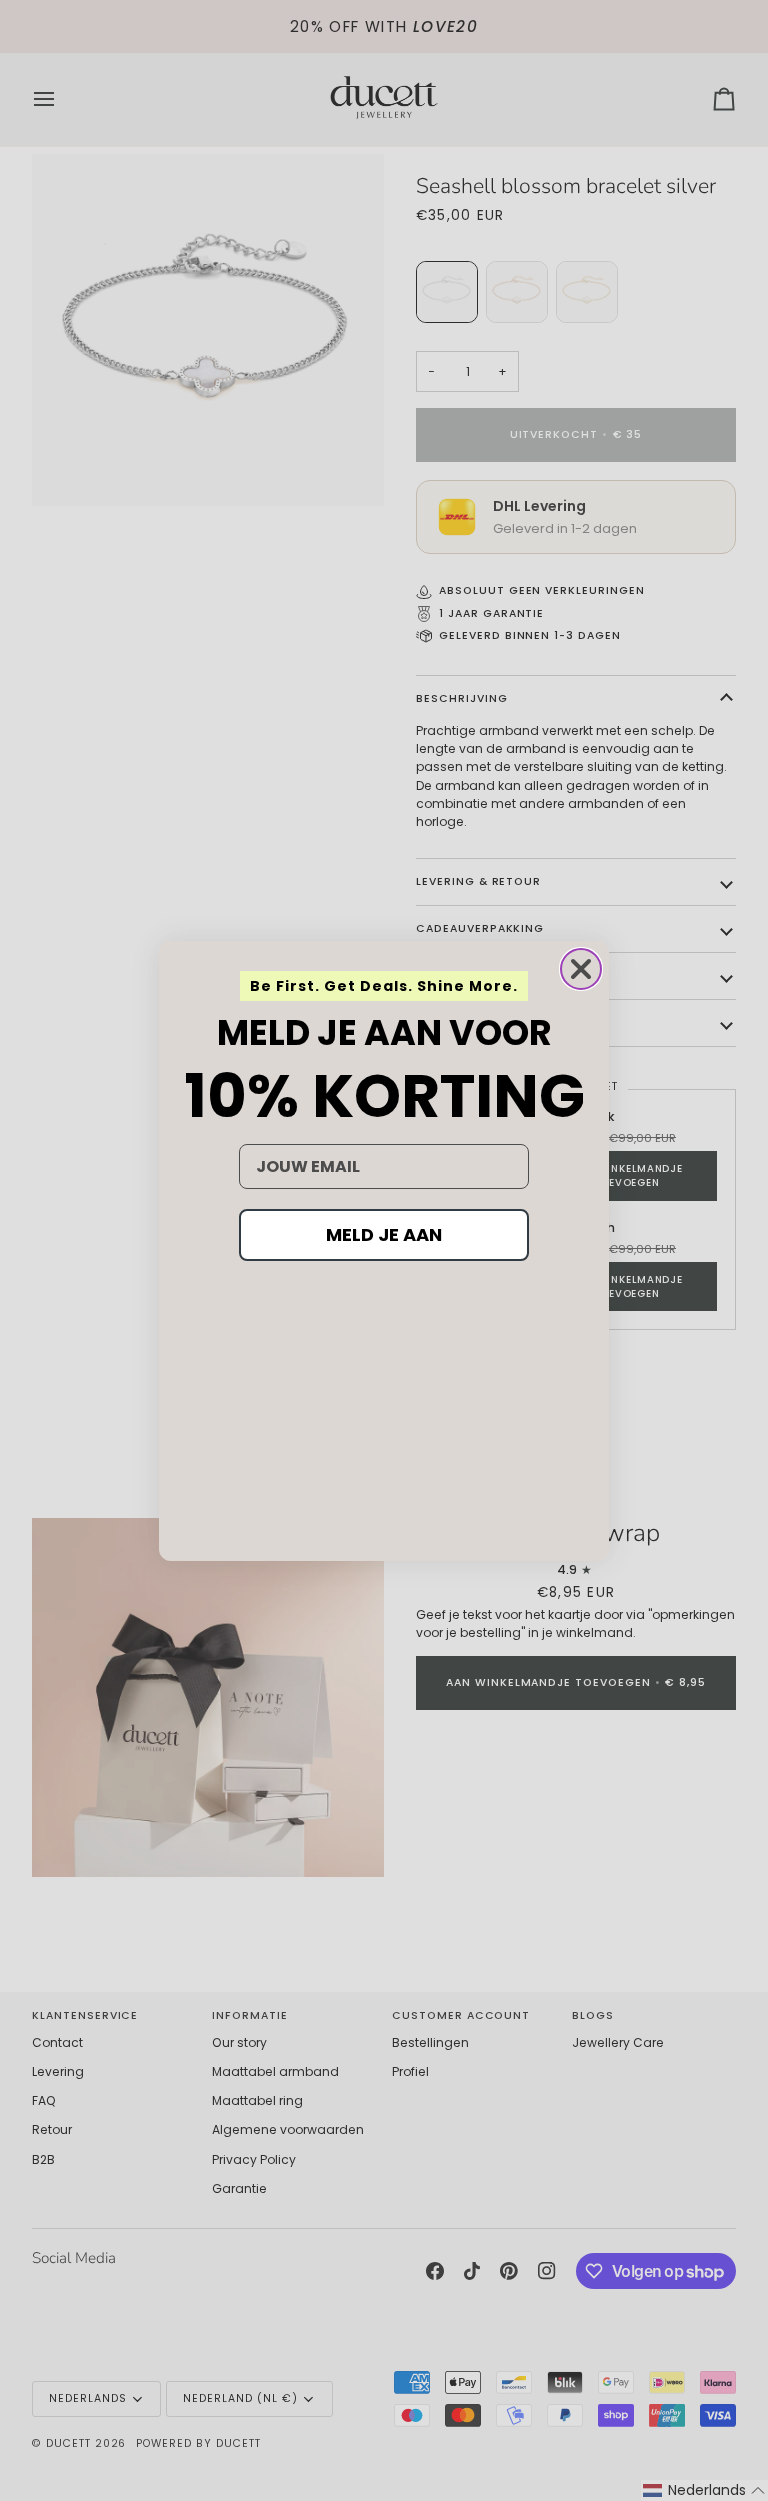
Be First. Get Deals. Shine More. (384, 986)
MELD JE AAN (384, 1234)
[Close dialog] (581, 969)
